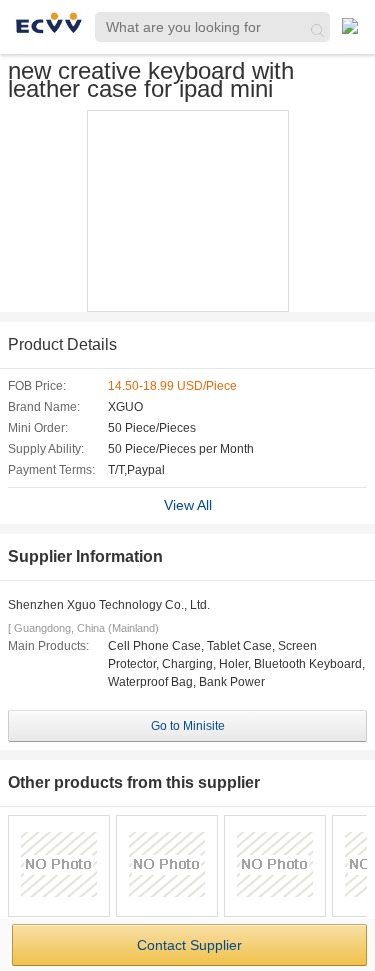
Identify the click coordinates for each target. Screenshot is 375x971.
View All (188, 505)
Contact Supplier (189, 945)
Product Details (62, 344)
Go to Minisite (188, 726)
